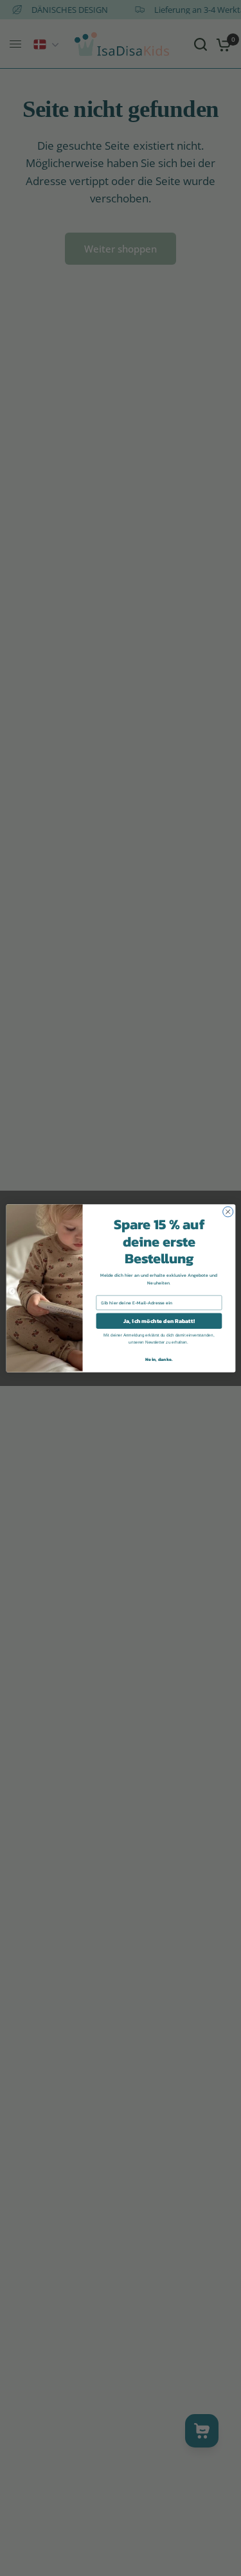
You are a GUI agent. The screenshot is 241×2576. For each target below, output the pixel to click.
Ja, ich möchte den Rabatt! (159, 1320)
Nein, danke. (159, 1359)
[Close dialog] (228, 1211)
